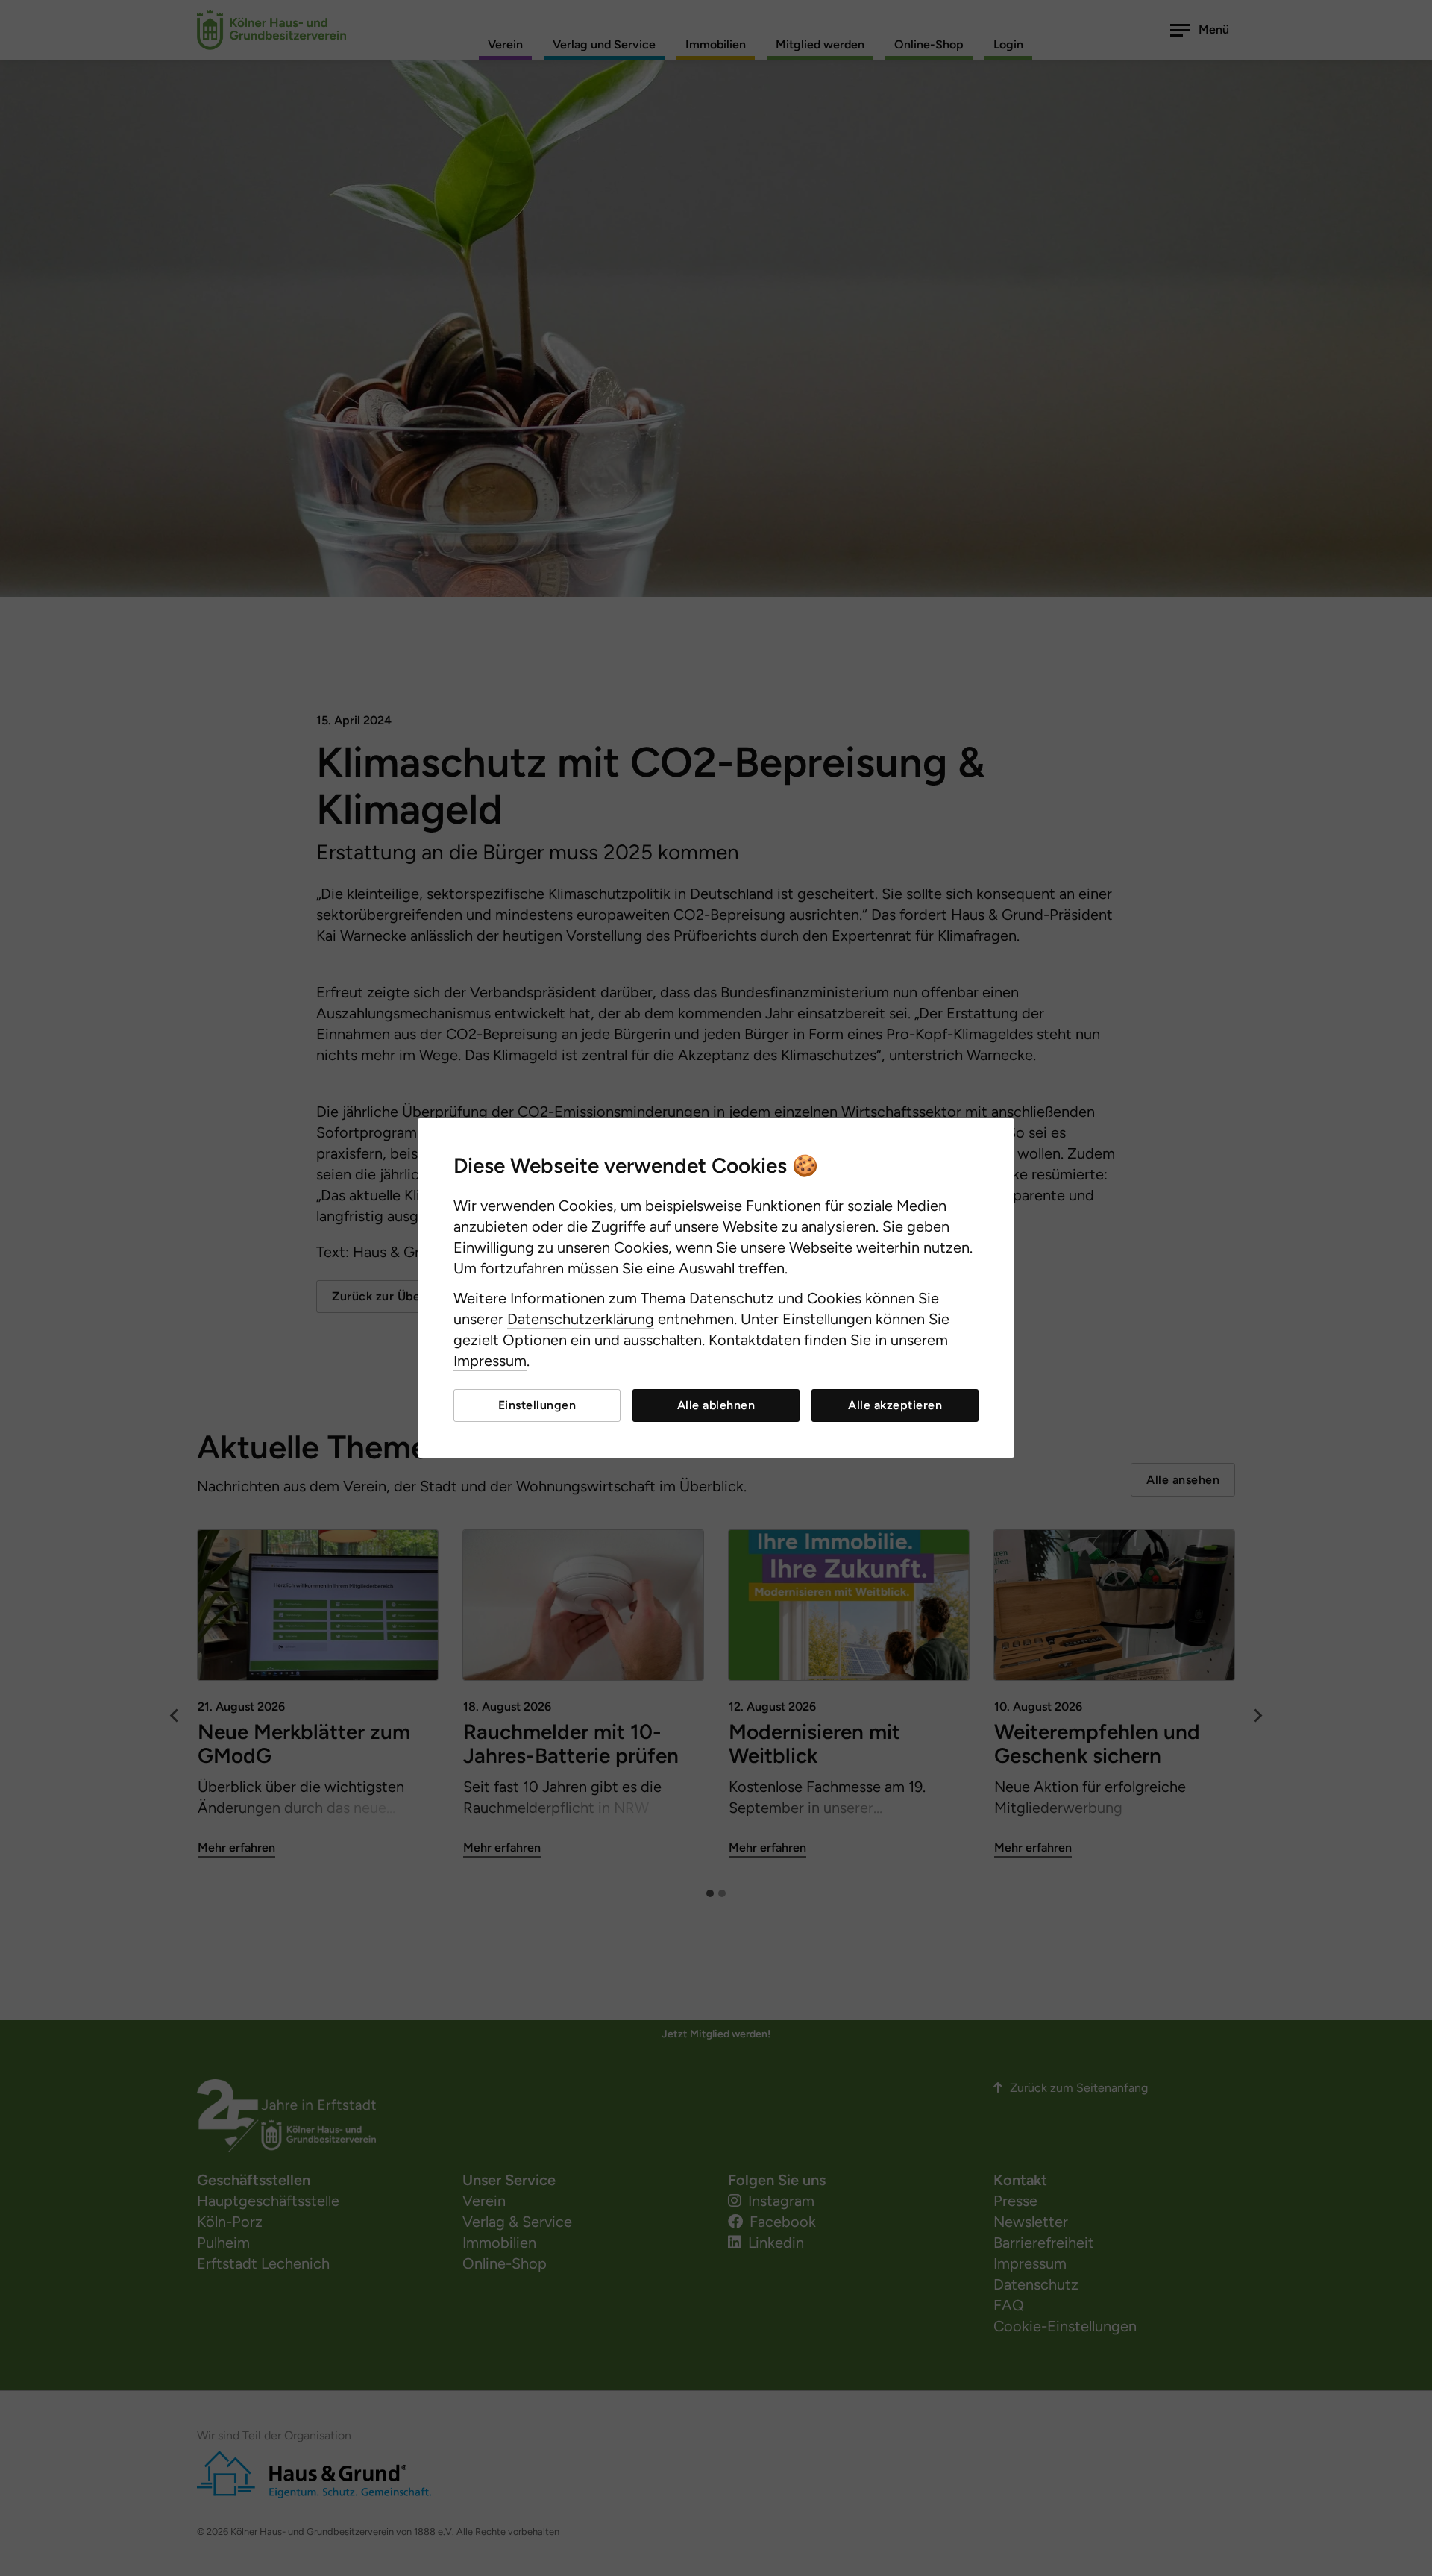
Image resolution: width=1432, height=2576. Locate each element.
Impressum (490, 1361)
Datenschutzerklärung (581, 1319)
